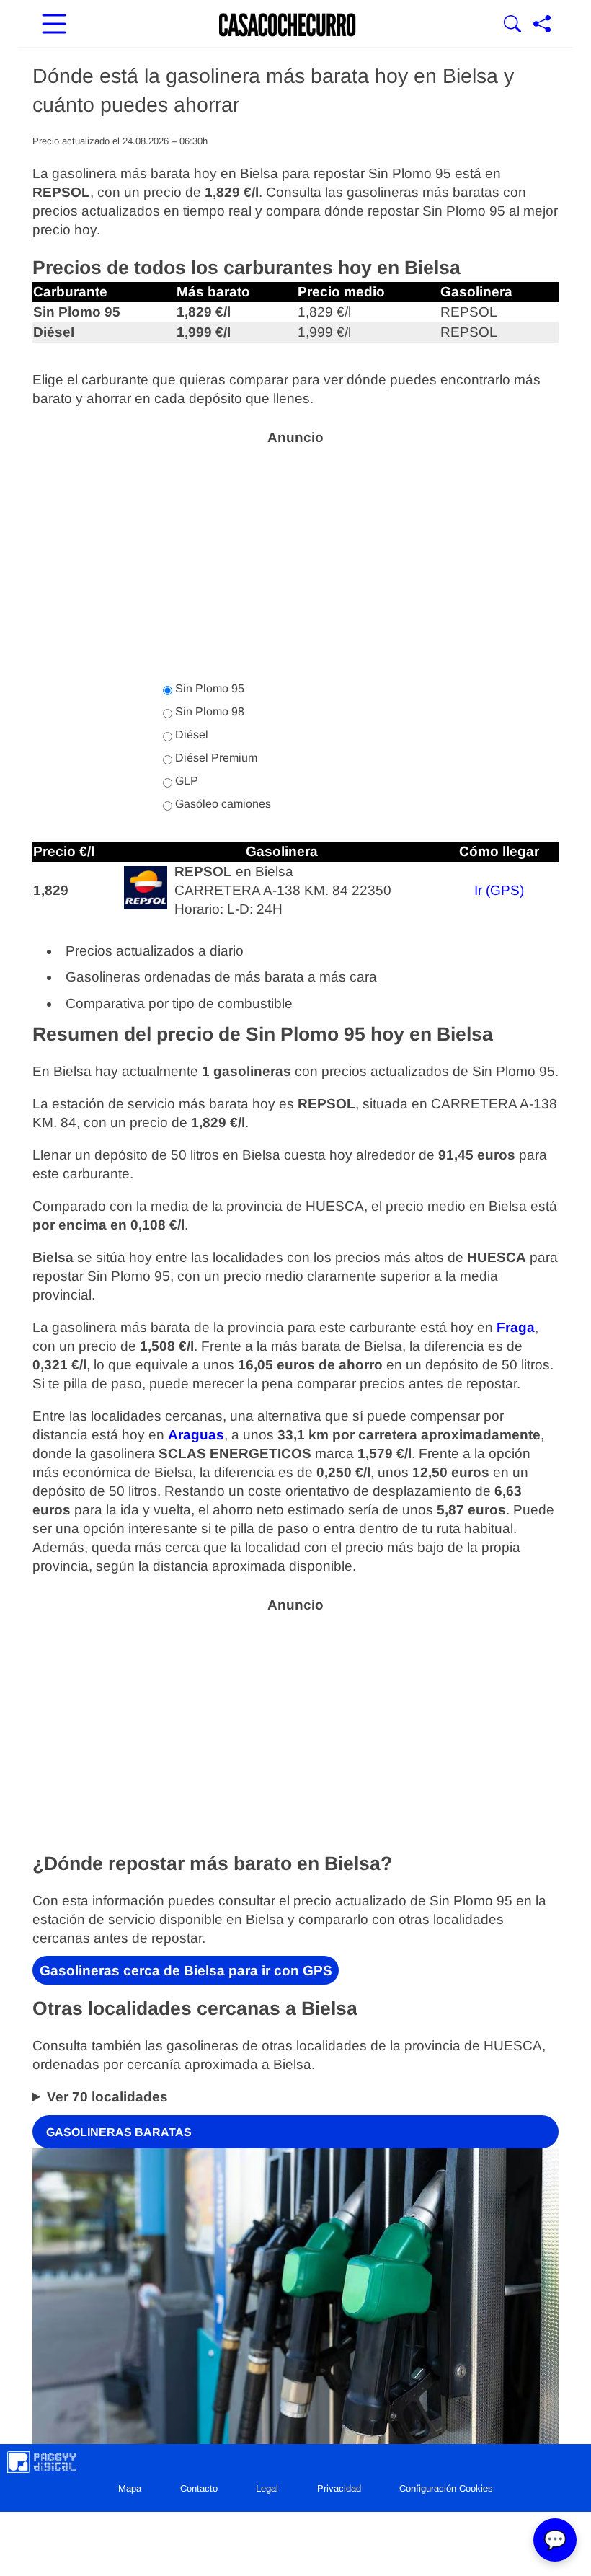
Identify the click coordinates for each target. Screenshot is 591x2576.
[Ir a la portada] (288, 25)
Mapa (130, 2488)
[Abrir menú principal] (54, 25)
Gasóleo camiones (222, 804)
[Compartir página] (542, 25)
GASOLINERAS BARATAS (119, 2131)
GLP (185, 781)
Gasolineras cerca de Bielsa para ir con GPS (186, 1971)
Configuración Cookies (446, 2488)
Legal (267, 2488)
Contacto (199, 2488)
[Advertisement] (295, 555)
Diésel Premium (215, 758)
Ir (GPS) (499, 890)
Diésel (190, 735)
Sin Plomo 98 (208, 711)
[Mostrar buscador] (512, 25)
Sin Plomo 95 (208, 688)
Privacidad (339, 2488)
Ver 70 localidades (107, 2097)
